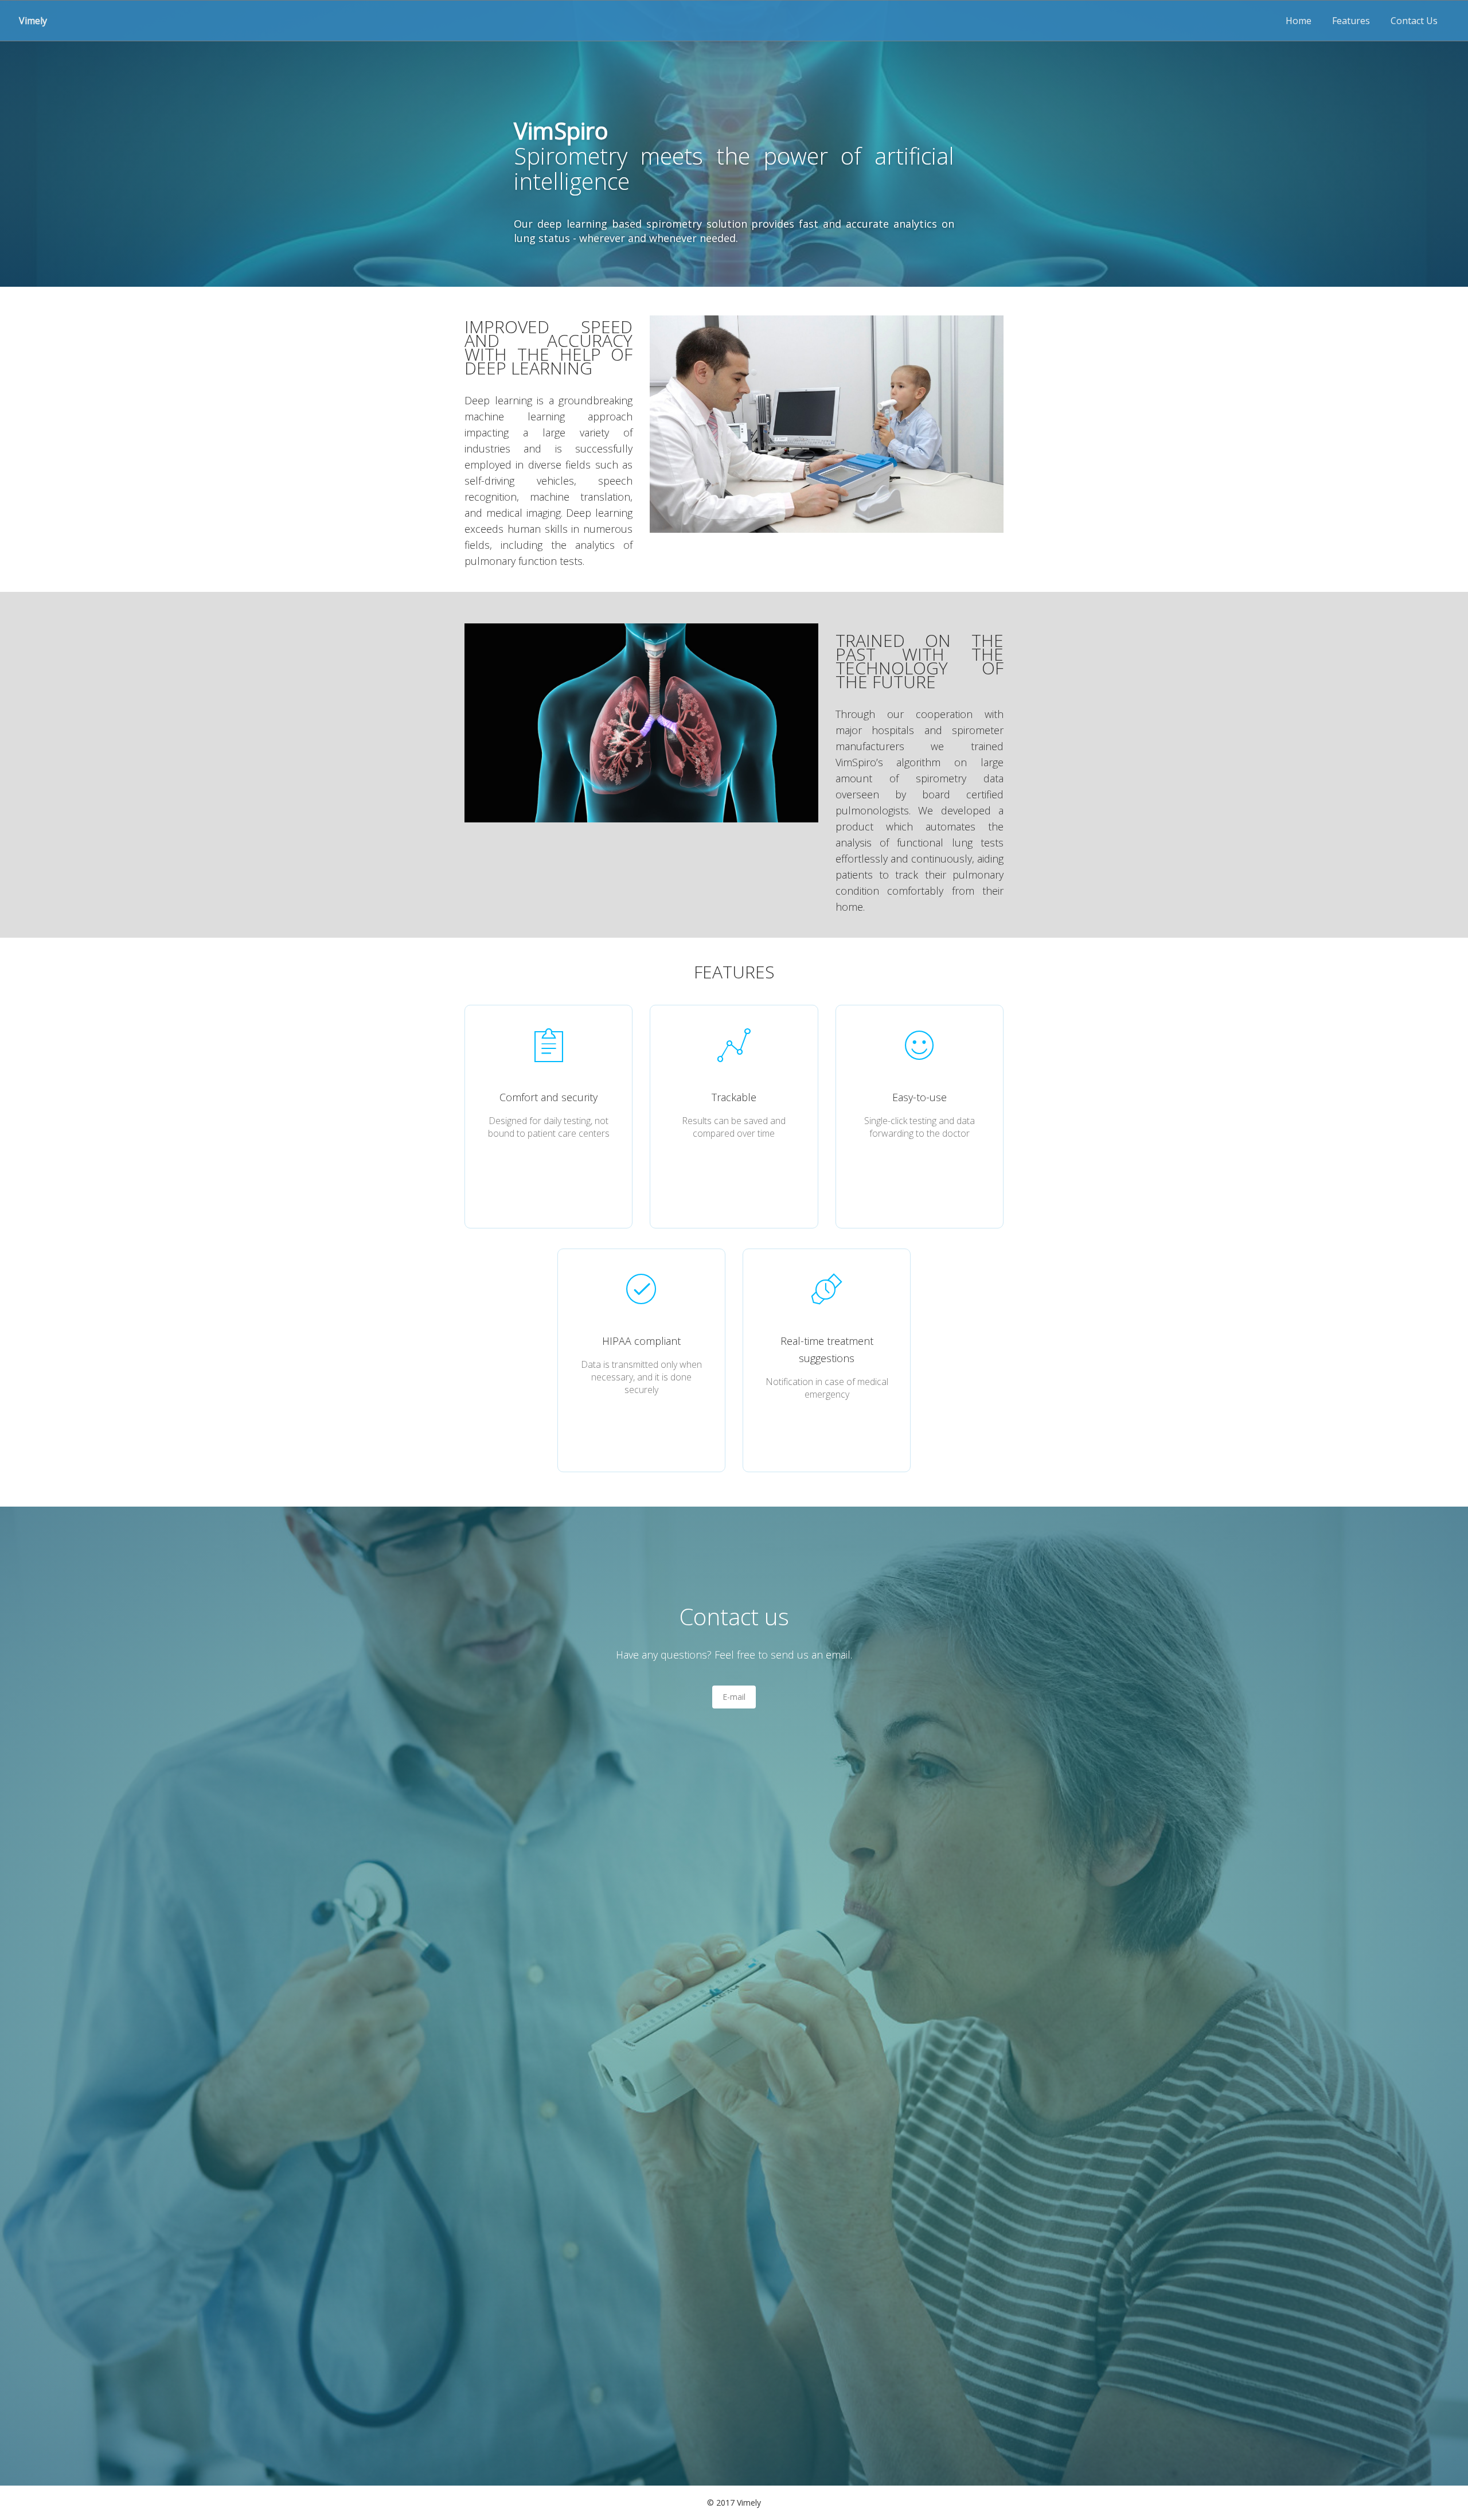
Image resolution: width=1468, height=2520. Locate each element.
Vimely (33, 21)
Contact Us (1414, 21)
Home (1299, 21)
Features (1351, 21)
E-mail (734, 1697)
